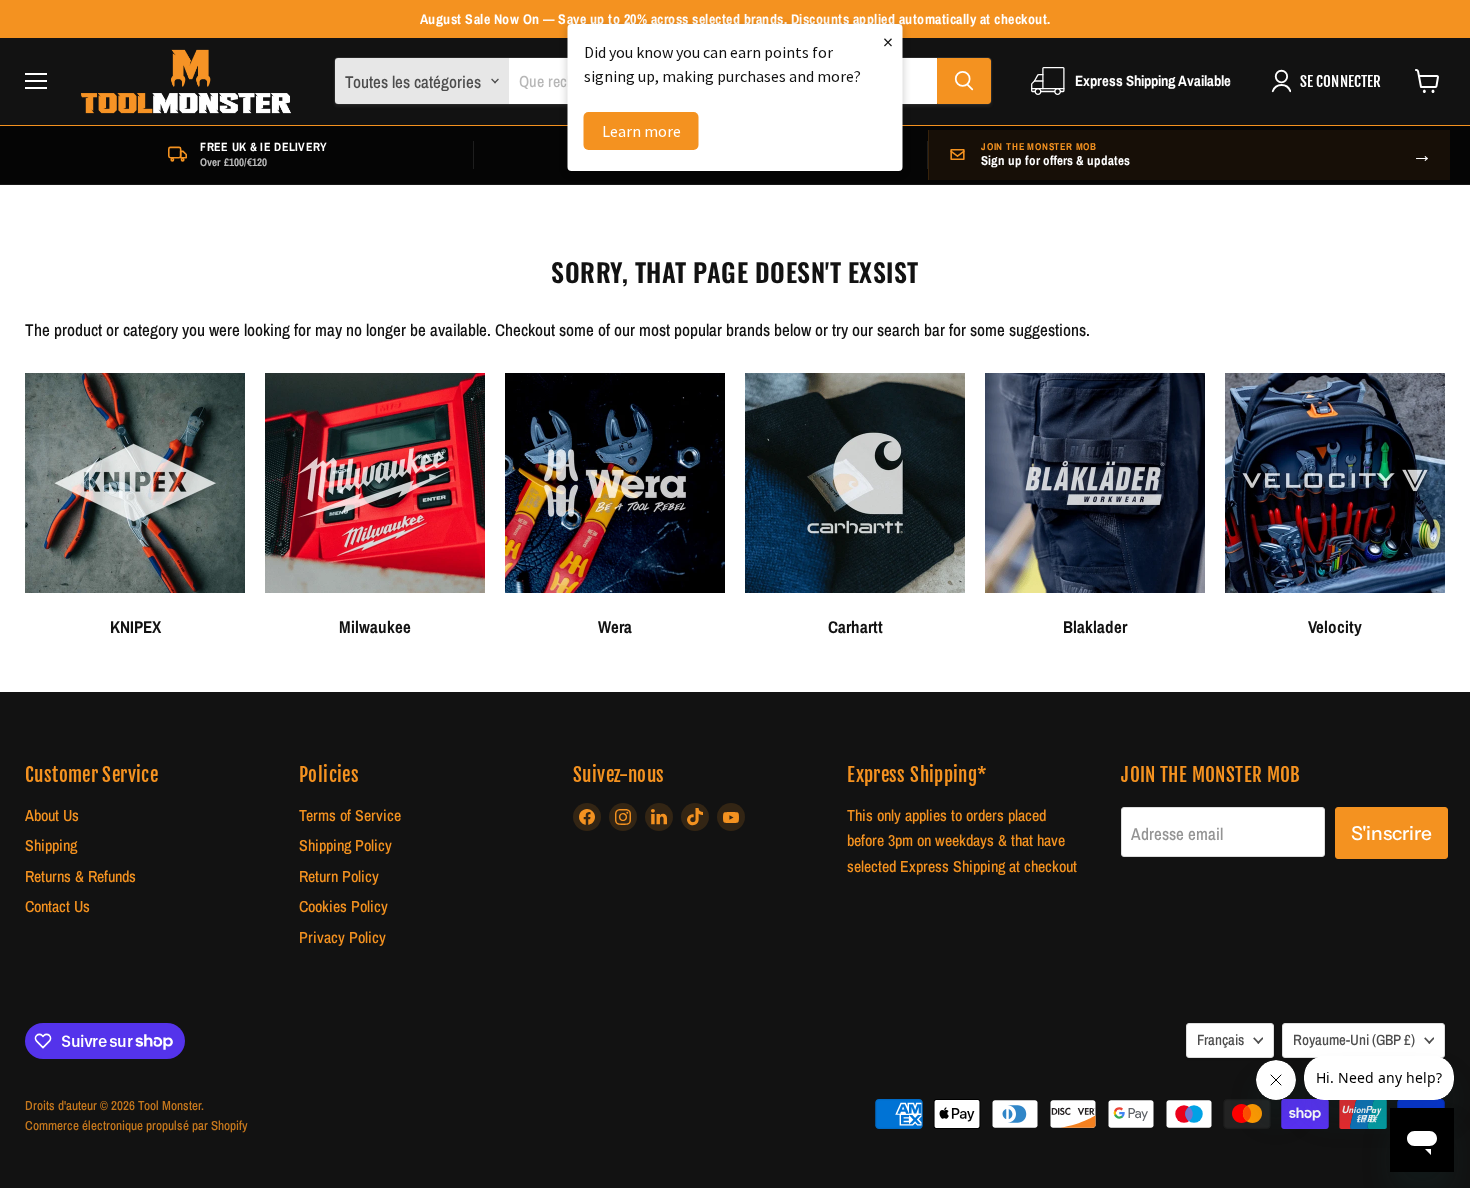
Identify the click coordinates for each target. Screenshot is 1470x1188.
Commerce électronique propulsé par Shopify (136, 1125)
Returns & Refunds (80, 876)
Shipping (51, 845)
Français (1220, 1040)
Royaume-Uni (1354, 1040)
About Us (52, 815)
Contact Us (57, 906)
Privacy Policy (342, 937)
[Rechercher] (964, 81)
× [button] (888, 41)
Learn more (641, 131)
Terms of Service (350, 815)
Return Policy (339, 876)
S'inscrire (1391, 833)
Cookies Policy (343, 906)
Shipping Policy (345, 845)
